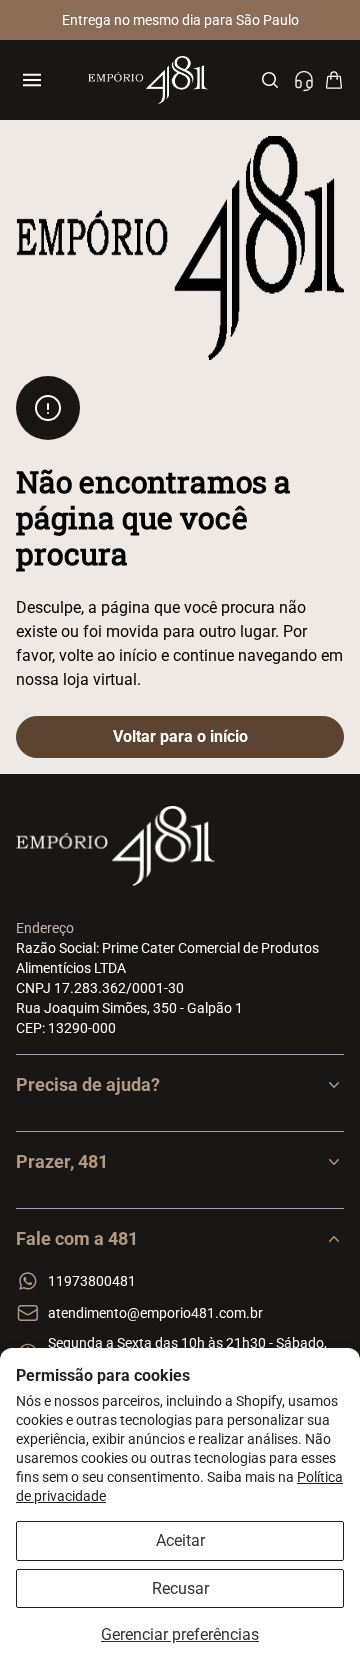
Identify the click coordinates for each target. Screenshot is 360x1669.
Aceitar (180, 1540)
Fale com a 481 (77, 1238)
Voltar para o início (180, 736)
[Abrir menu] (32, 80)
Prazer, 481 (62, 1161)
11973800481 (92, 1281)
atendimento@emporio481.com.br (155, 1313)
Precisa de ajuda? (88, 1084)
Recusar (180, 1588)
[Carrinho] (334, 80)
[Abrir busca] (270, 80)
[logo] (147, 80)
